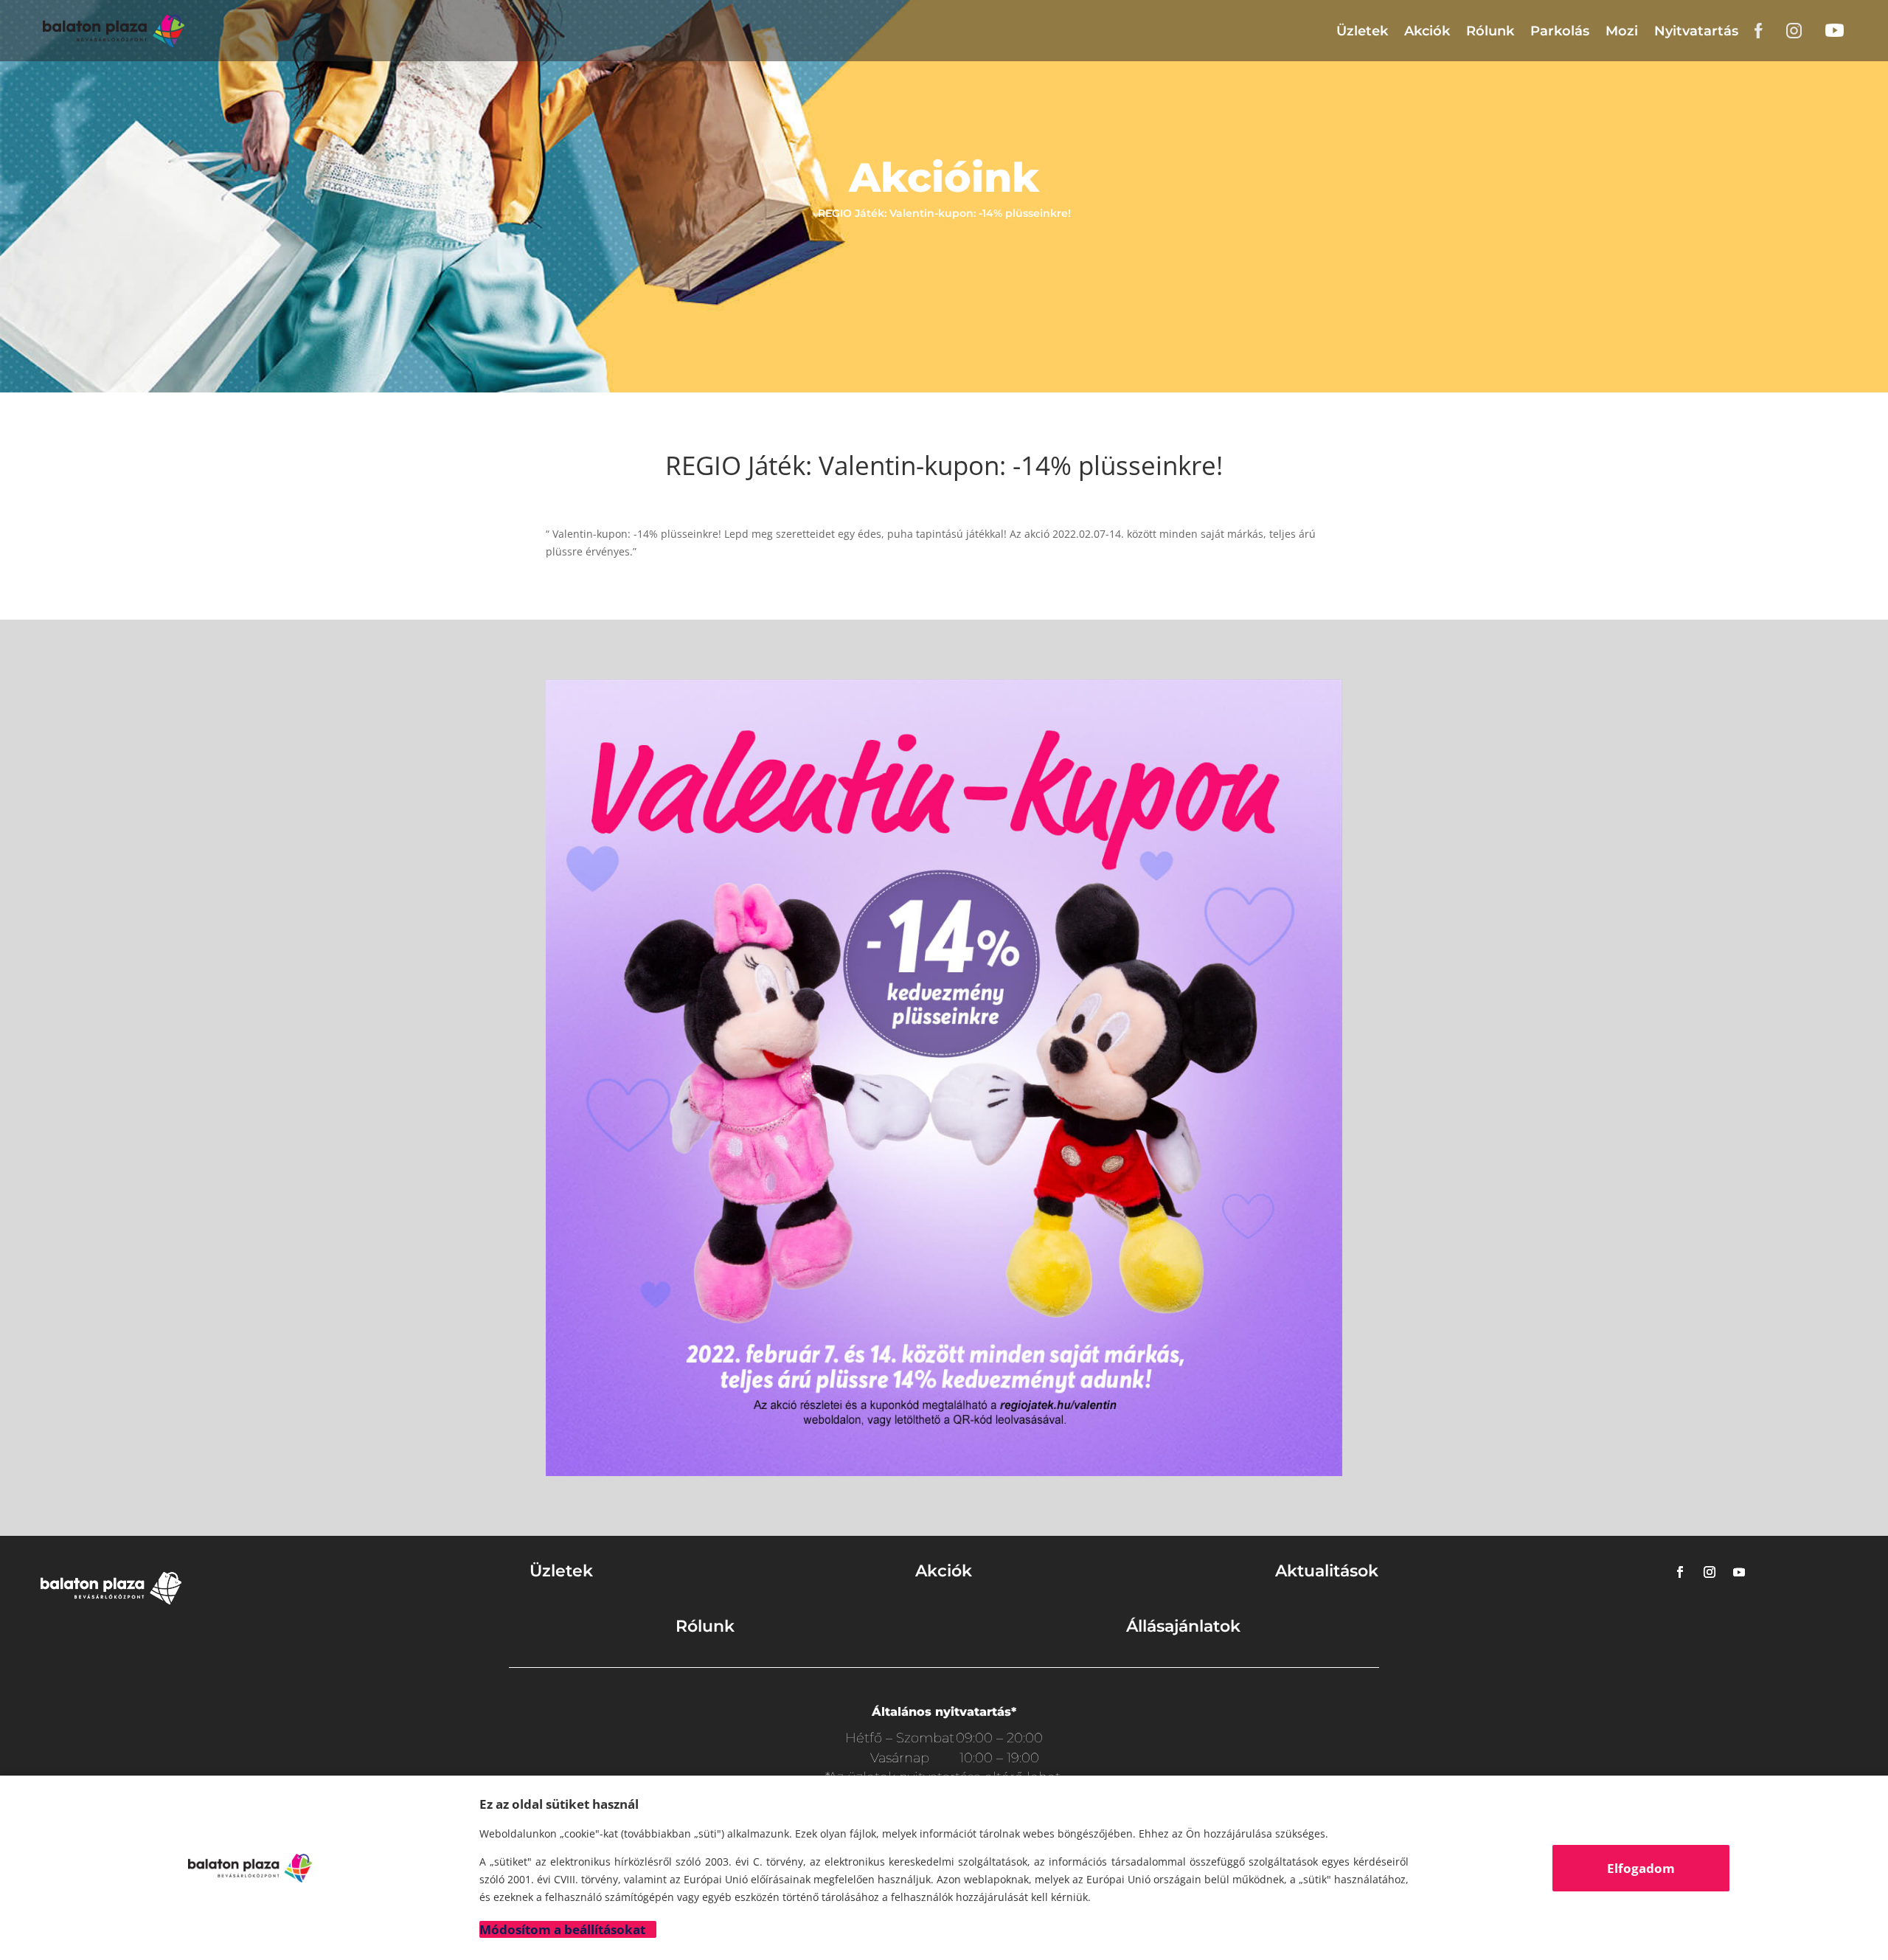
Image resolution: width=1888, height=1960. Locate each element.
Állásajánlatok (1183, 1626)
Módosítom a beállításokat (562, 1929)
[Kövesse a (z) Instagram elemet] (1710, 1572)
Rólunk (1490, 31)
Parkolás (1560, 31)
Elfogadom (1641, 1868)
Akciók (1427, 31)
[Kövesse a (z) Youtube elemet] (1739, 1572)
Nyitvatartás (1696, 31)
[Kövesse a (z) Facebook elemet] (1680, 1572)
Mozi (1622, 31)
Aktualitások (1327, 1571)
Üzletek (1362, 31)
